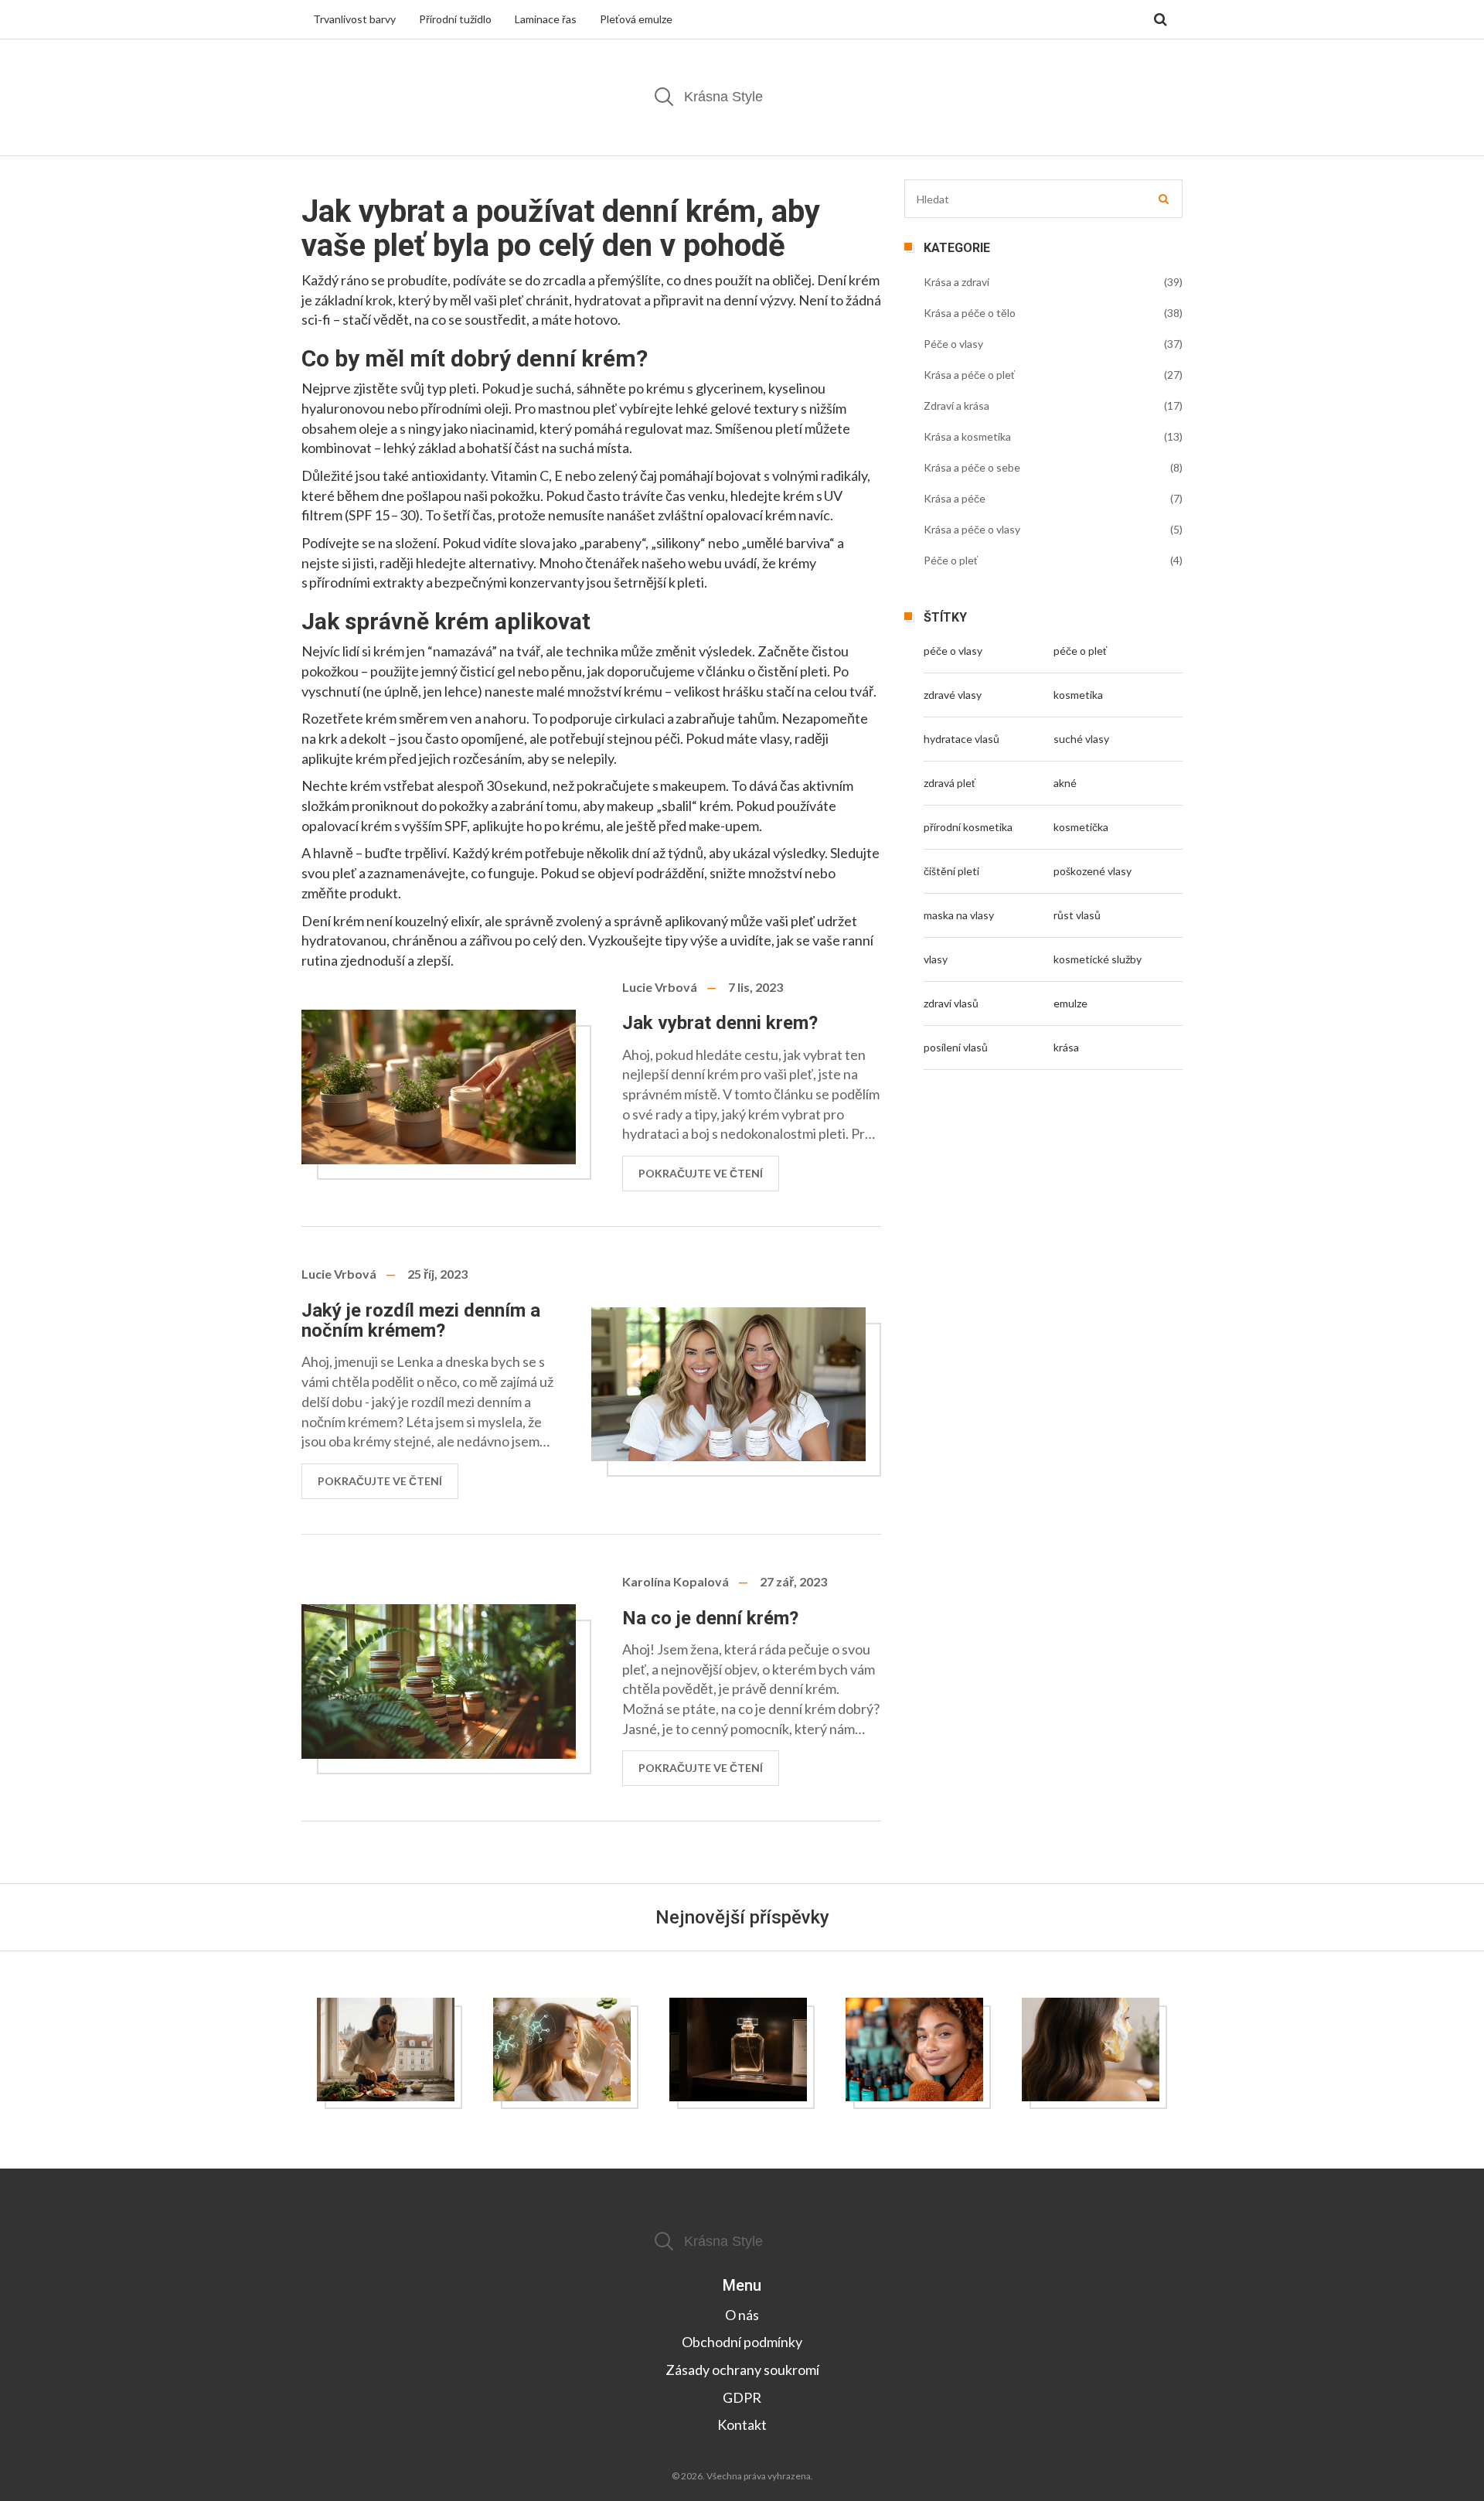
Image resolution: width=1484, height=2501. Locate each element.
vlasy (936, 959)
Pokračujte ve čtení (701, 1173)
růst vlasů (1077, 915)
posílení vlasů (956, 1047)
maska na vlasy (959, 915)
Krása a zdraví (956, 282)
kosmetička (1081, 827)
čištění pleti (951, 871)
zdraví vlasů (951, 1003)
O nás (742, 2315)
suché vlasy (1081, 739)
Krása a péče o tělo (970, 313)
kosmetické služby (1098, 959)
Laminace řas (546, 19)
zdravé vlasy (953, 695)
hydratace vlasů (962, 739)
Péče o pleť (951, 560)
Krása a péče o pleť (969, 375)
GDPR (742, 2397)
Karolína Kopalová (676, 1581)
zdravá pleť (950, 783)
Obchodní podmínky (742, 2342)
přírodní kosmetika (968, 827)
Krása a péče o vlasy (972, 529)
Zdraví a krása (956, 405)
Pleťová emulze (636, 19)
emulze (1070, 1003)
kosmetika (1078, 695)
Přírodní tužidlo (455, 19)
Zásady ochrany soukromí (742, 2370)
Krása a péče (955, 498)
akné (1065, 783)
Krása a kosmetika (967, 436)
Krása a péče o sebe (972, 467)
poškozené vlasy (1093, 871)
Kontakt (742, 2424)
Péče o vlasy (953, 344)
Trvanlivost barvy (354, 19)
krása (1066, 1047)
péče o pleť (1080, 651)
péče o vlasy (953, 651)
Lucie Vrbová (660, 987)
